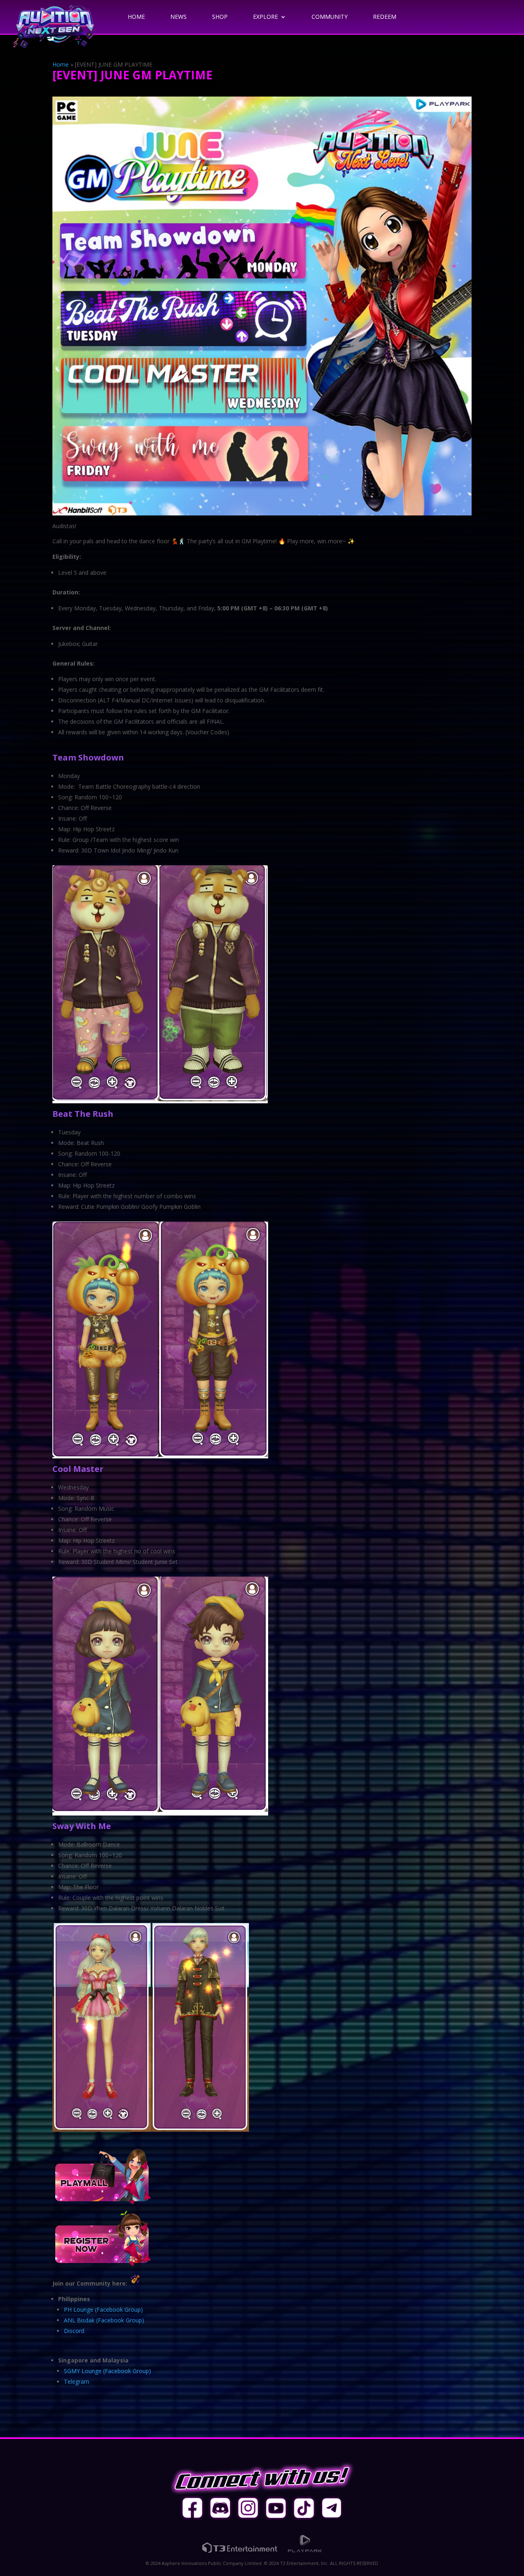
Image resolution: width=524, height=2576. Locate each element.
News (178, 17)
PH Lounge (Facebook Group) (103, 2309)
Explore (265, 17)
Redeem (385, 17)
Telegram (77, 2381)
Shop (220, 17)
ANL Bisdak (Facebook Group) (104, 2320)
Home (136, 17)
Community (330, 17)
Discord (74, 2331)
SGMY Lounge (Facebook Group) (107, 2371)
